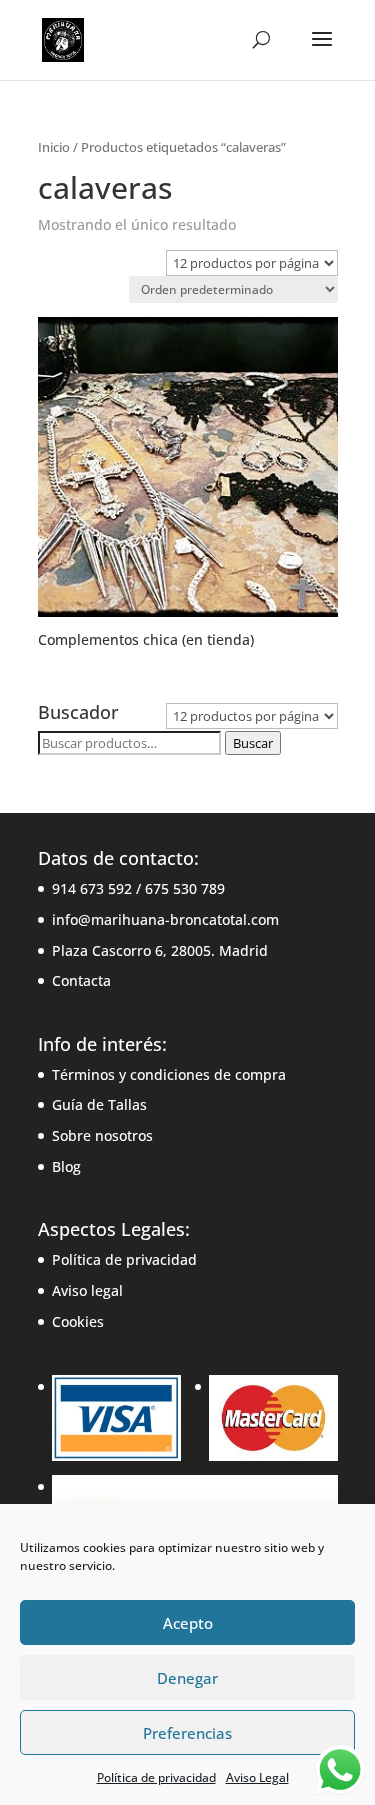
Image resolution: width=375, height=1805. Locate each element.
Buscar (253, 743)
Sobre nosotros (102, 1135)
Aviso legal (87, 1290)
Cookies (78, 1321)
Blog (66, 1166)
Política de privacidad (156, 1777)
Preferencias (187, 1733)
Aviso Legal (257, 1777)
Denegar (187, 1678)
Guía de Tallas (99, 1104)
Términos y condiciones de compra (169, 1074)
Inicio (54, 147)
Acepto (188, 1623)
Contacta (81, 980)
